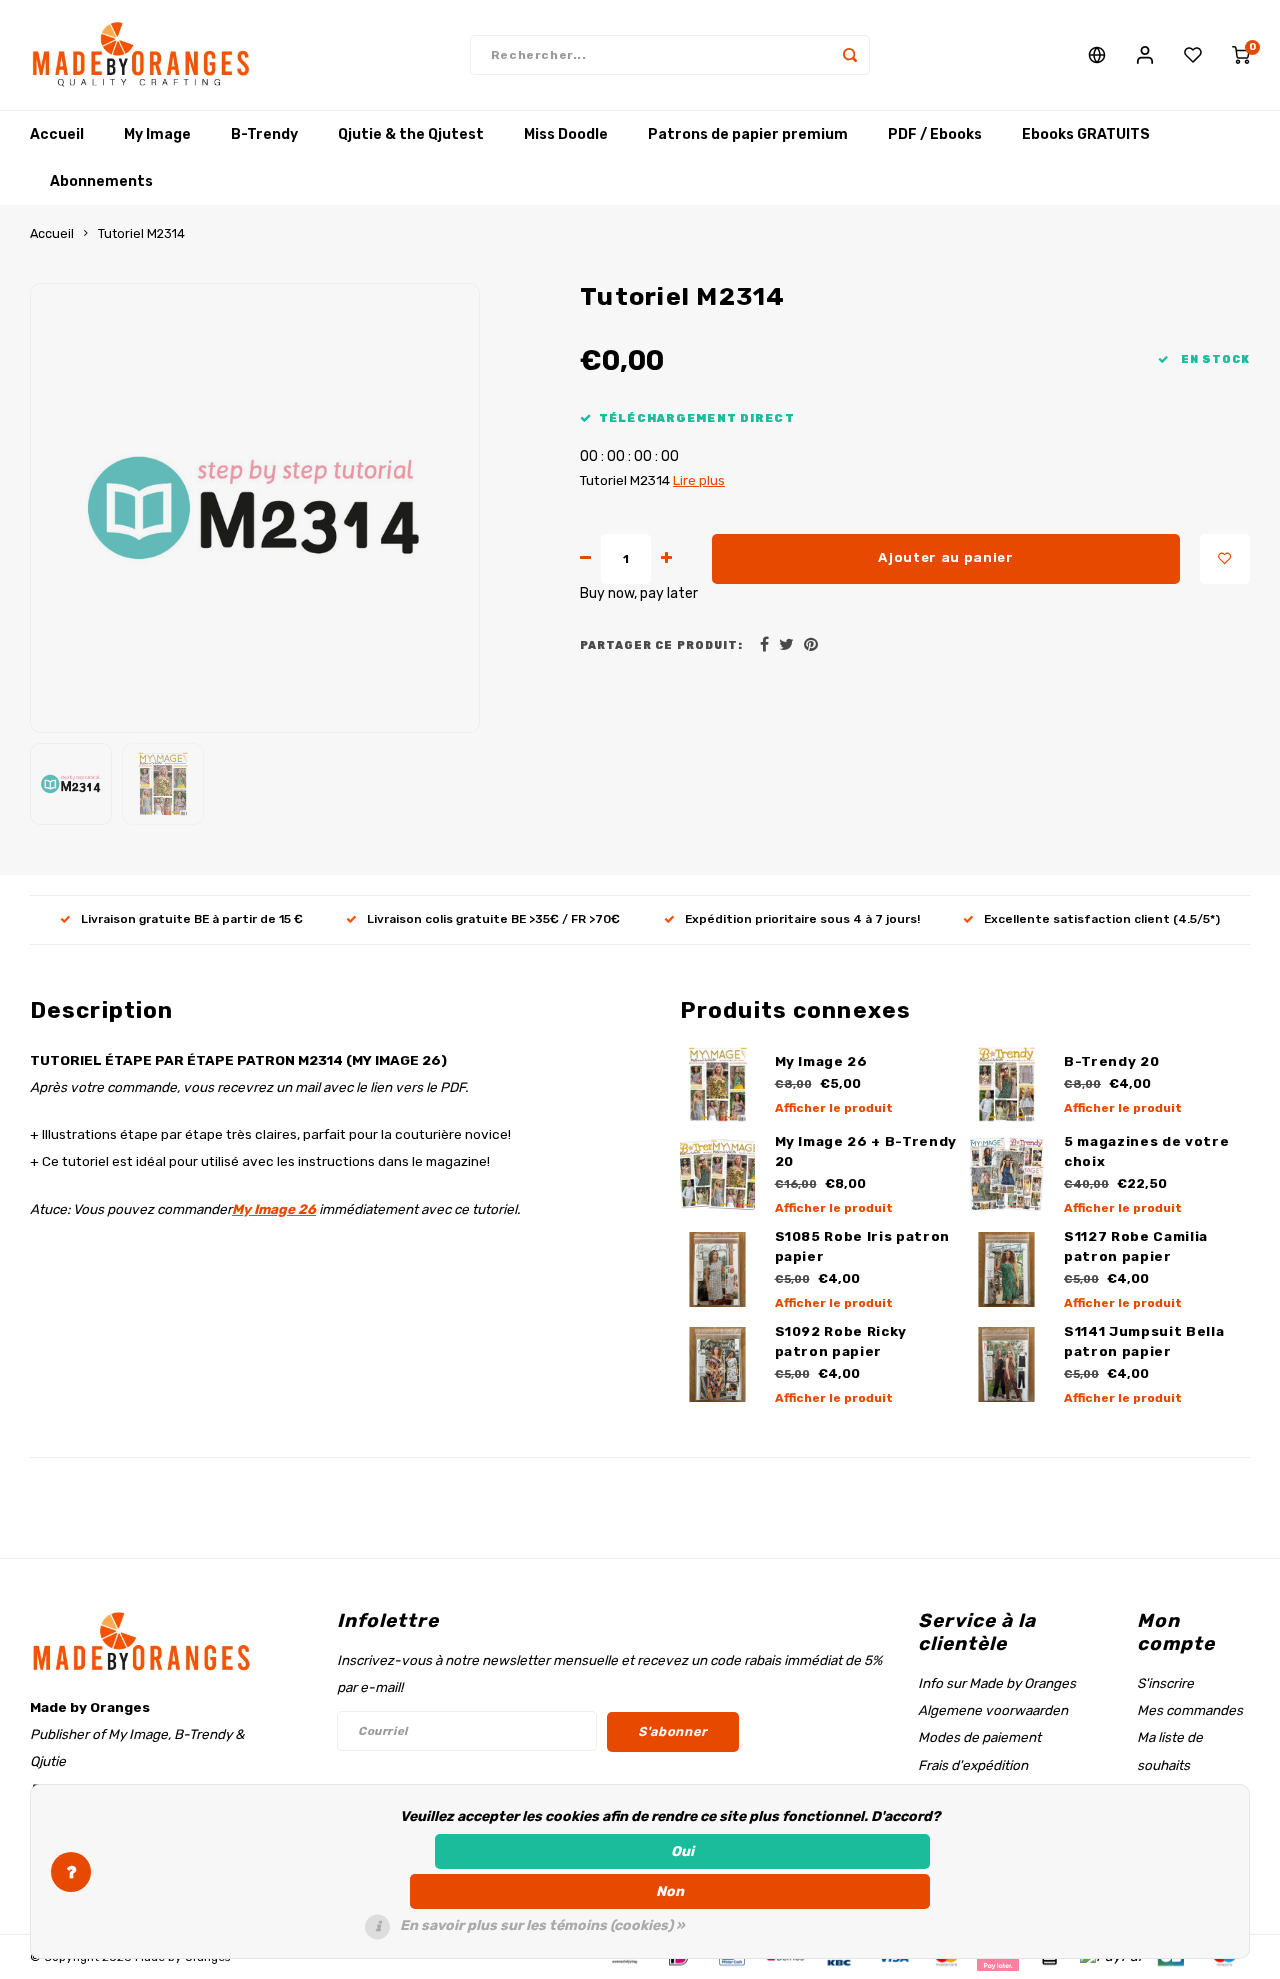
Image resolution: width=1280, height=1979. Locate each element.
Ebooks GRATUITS (1086, 134)
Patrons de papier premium (748, 134)
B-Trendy (264, 134)
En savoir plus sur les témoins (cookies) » (542, 1925)
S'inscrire (1165, 1683)
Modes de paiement (979, 1737)
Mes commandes (1190, 1710)
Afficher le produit (834, 1108)
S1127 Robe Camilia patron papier (1136, 1246)
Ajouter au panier (945, 557)
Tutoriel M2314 (141, 233)
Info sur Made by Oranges (997, 1683)
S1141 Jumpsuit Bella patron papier (1144, 1341)
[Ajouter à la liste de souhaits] (1225, 559)
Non (670, 1891)
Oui (682, 1851)
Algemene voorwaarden (993, 1710)
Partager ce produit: (661, 645)
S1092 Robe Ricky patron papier (841, 1341)
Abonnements (101, 181)
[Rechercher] (850, 55)
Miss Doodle (566, 134)
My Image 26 (274, 1209)
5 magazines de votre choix (1146, 1151)
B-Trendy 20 (1111, 1061)
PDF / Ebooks (935, 134)
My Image (157, 134)
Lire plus (699, 480)
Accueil (57, 134)
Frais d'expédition (973, 1765)
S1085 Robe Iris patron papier (863, 1246)
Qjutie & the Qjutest (411, 134)
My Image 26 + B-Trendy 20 (866, 1151)
